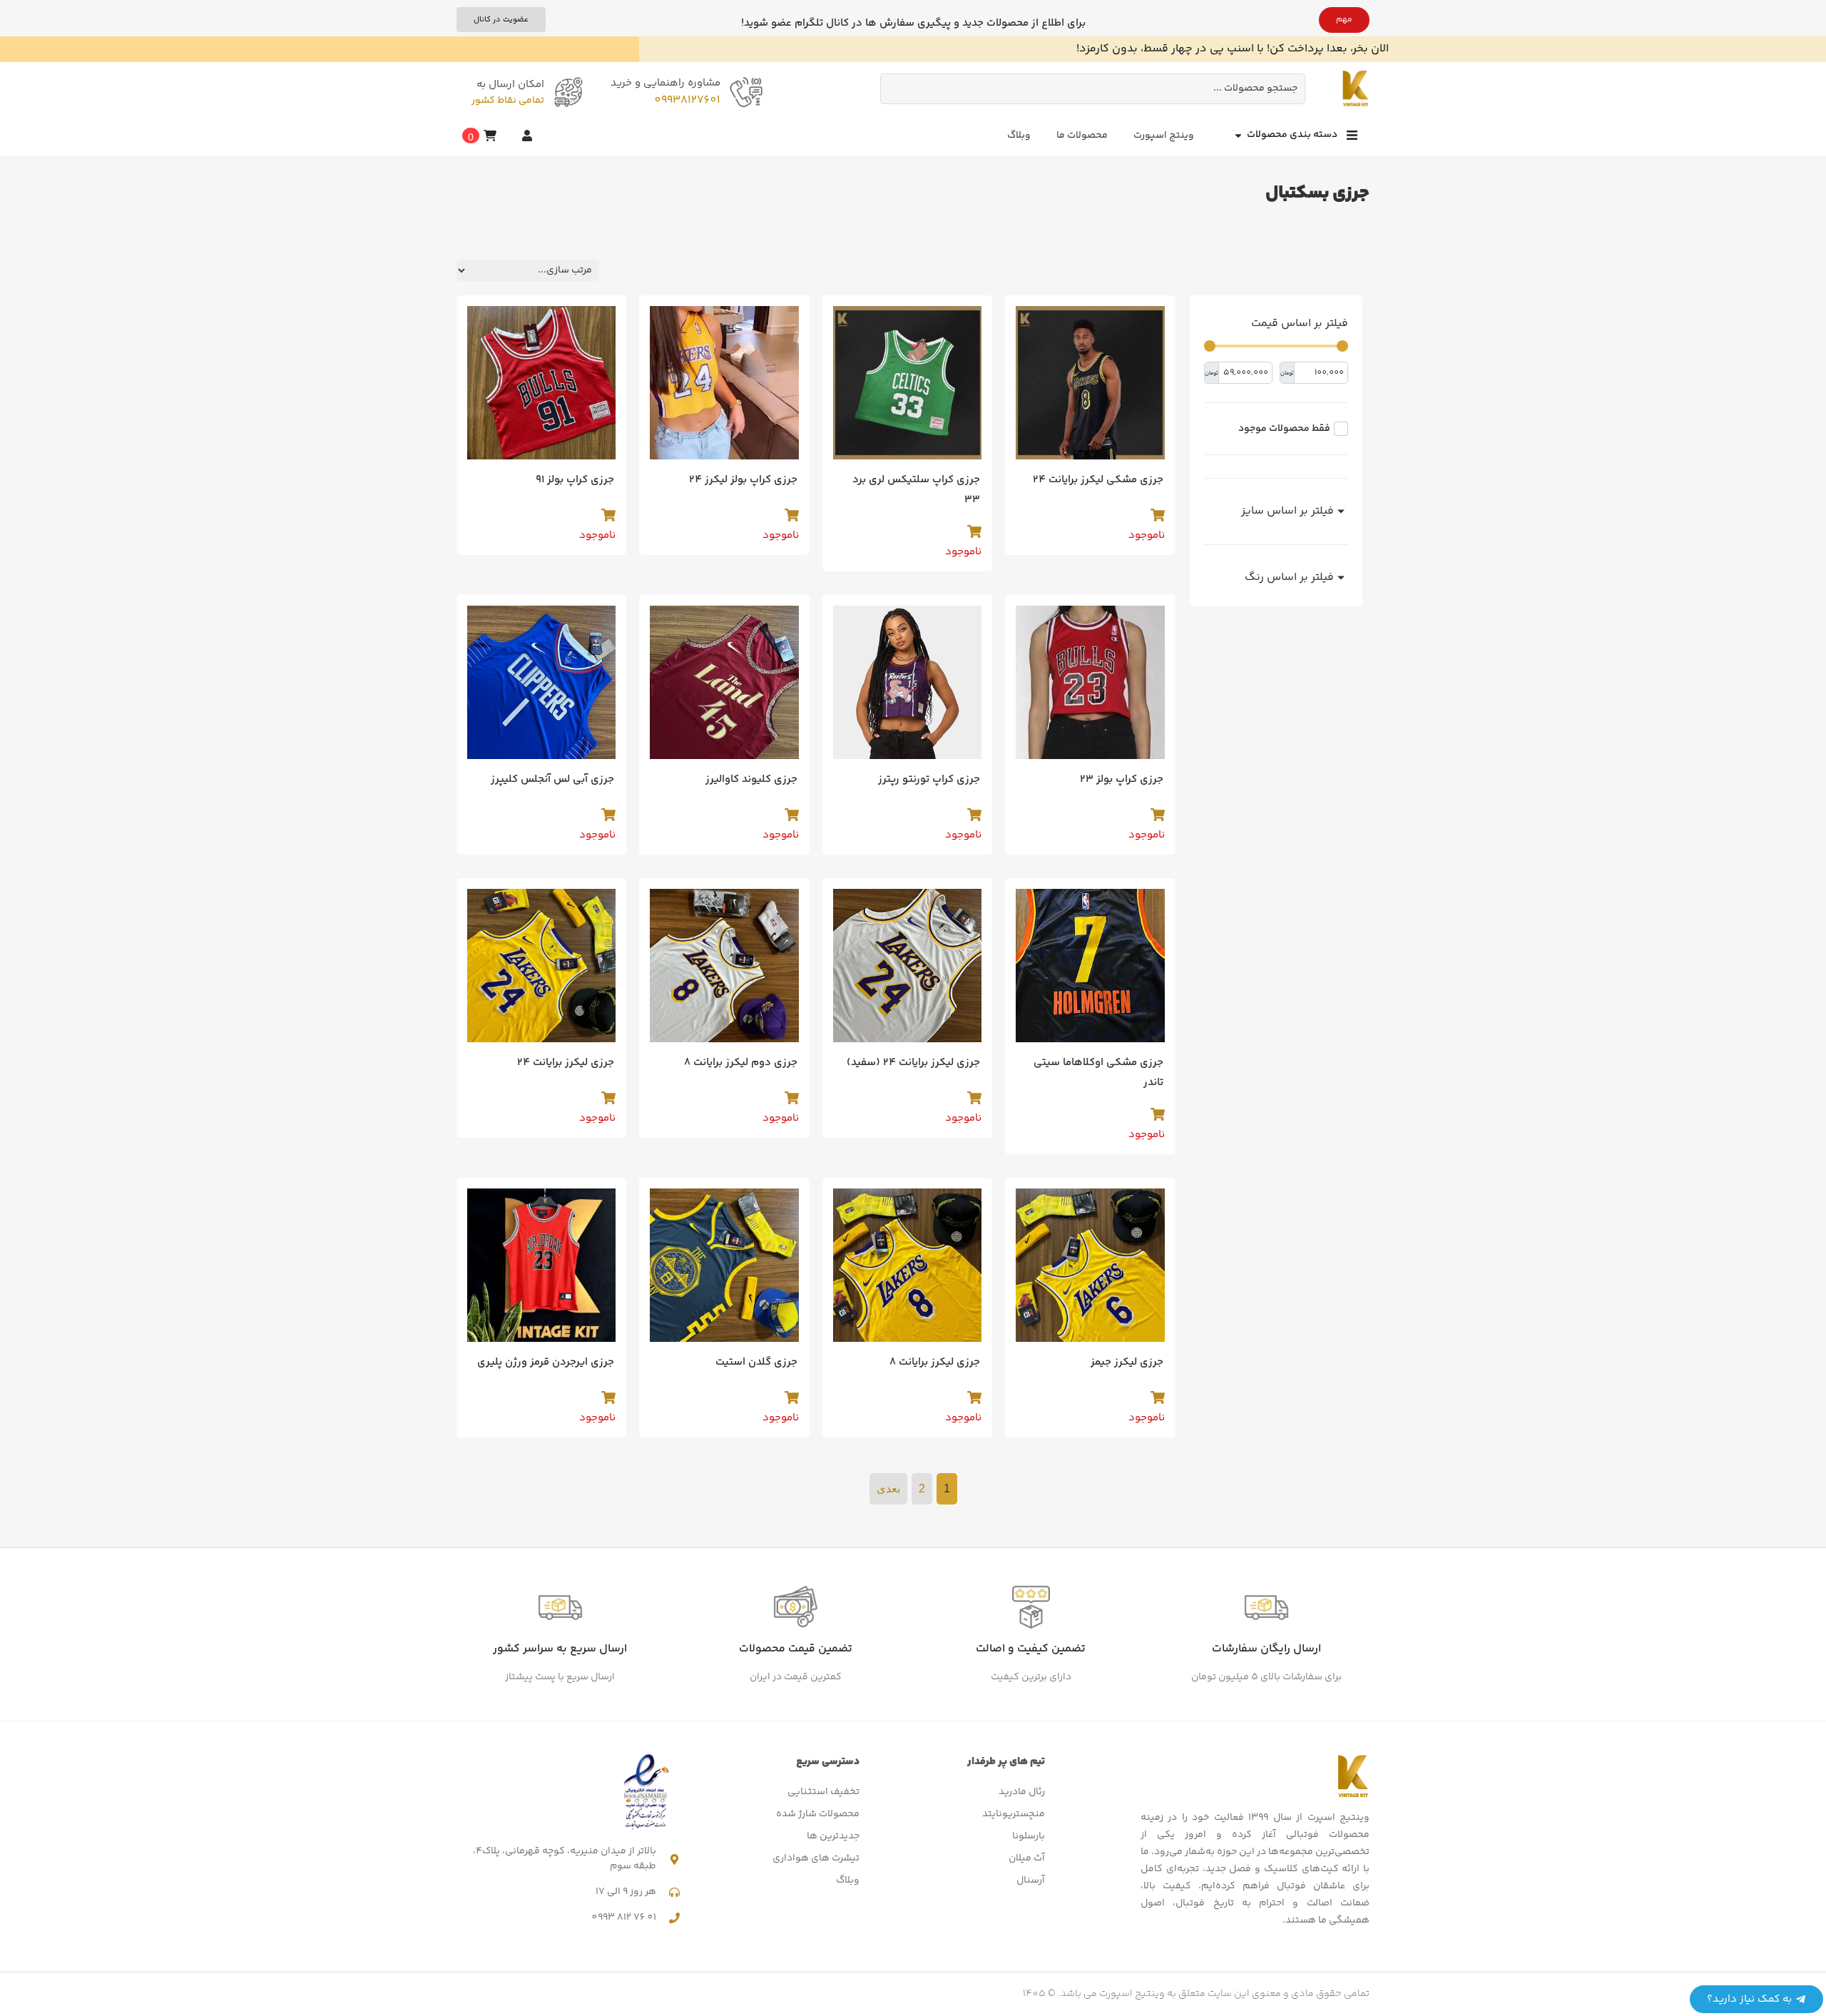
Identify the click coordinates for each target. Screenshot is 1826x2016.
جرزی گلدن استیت (756, 1362)
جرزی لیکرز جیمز (1127, 1362)
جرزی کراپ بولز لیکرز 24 (743, 480)
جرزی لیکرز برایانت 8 (935, 1362)
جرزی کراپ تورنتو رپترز (929, 779)
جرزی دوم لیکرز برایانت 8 (741, 1063)
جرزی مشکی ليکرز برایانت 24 (1098, 480)
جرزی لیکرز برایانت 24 (566, 1063)
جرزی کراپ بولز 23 (1122, 779)
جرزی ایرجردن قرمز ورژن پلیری (546, 1362)
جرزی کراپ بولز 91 (575, 480)
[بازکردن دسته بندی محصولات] (1238, 135)
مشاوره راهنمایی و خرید (665, 83)
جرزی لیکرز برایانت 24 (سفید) (913, 1063)
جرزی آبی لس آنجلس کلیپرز (552, 779)
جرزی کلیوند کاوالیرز (751, 779)
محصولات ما (1082, 136)
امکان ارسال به (510, 85)
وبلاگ (1019, 136)
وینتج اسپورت (1164, 136)
